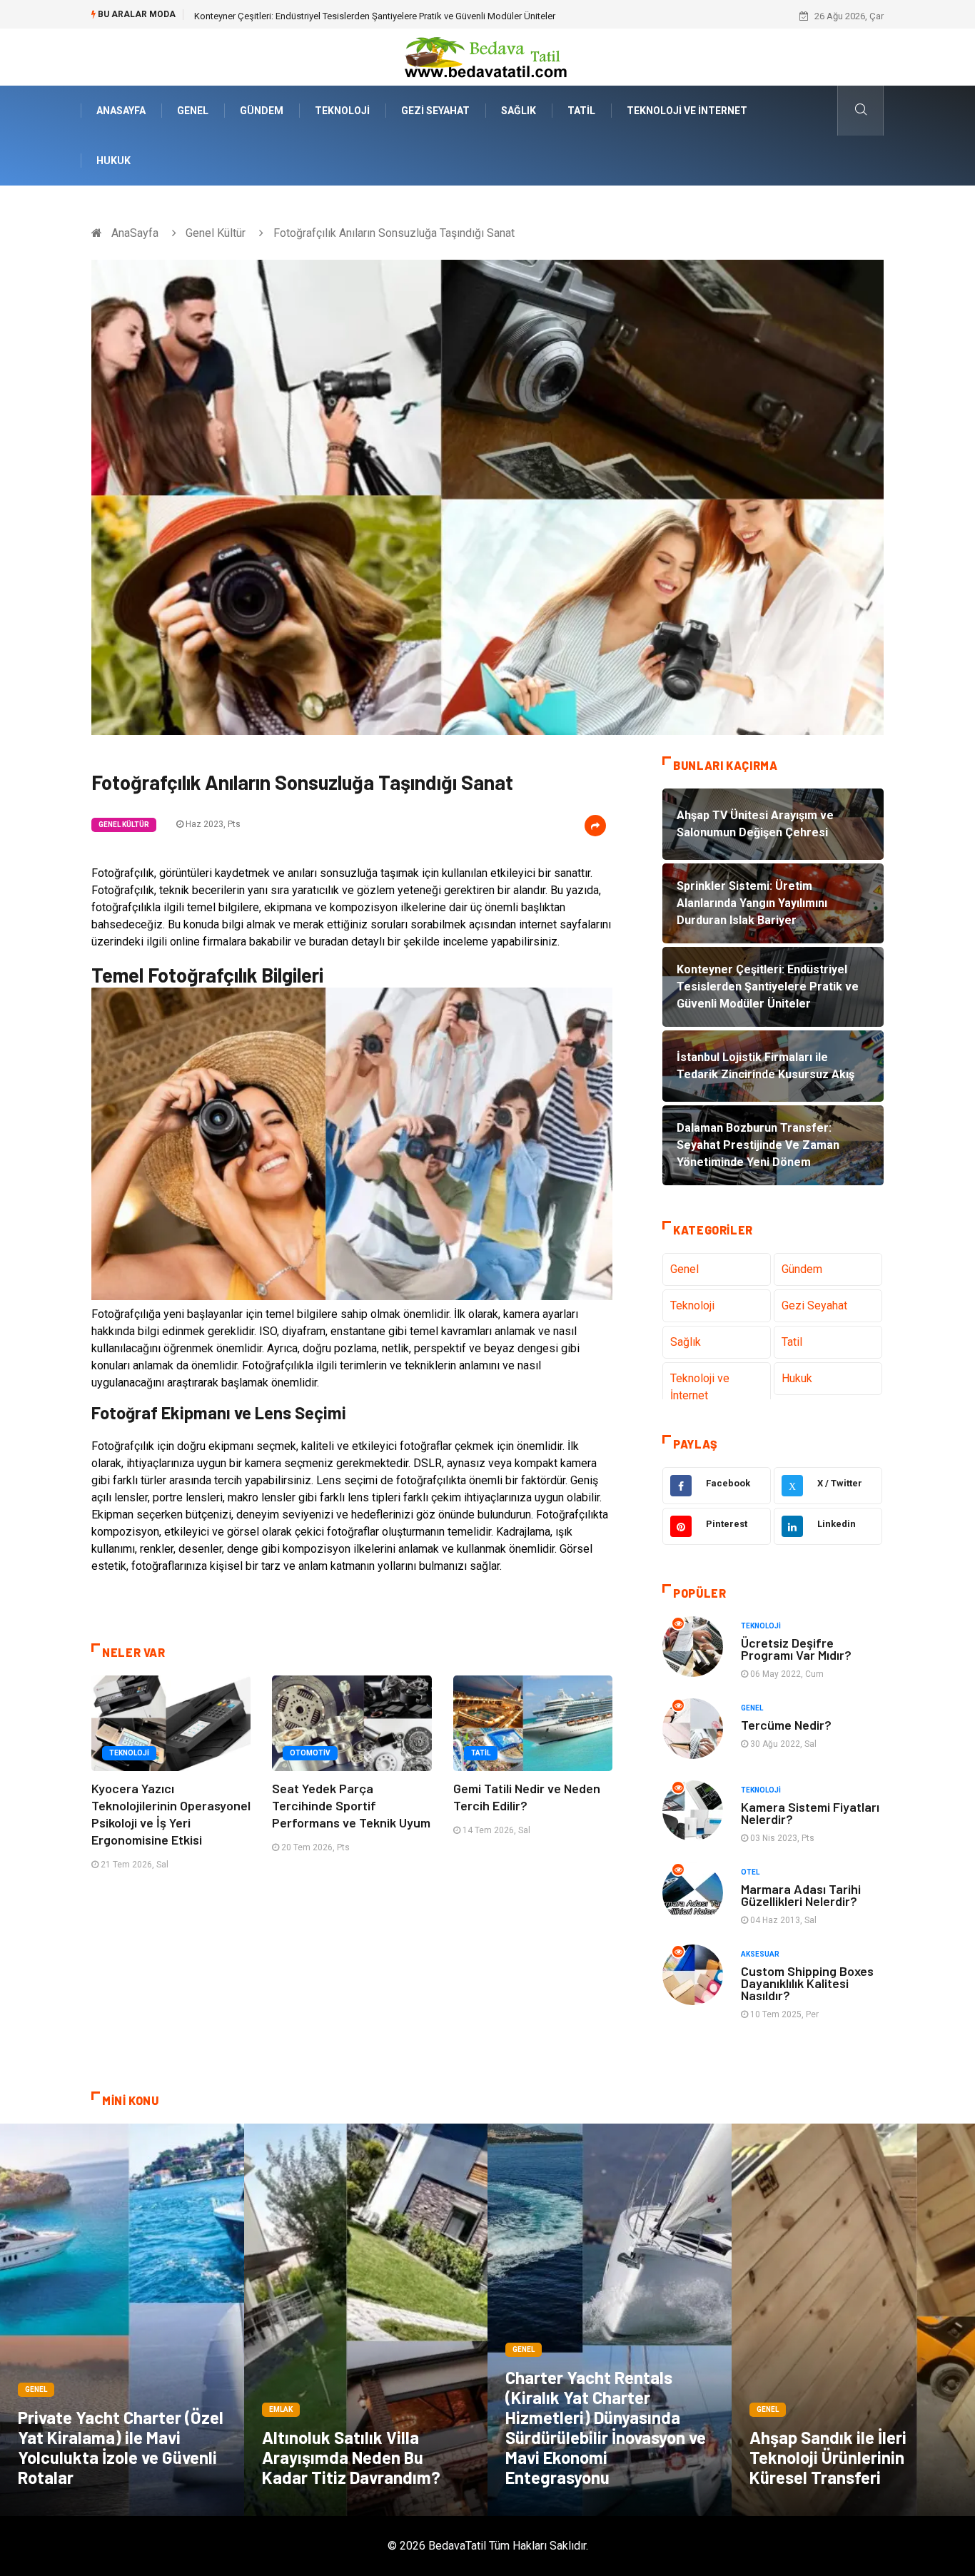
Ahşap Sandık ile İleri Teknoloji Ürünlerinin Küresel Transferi (828, 2457)
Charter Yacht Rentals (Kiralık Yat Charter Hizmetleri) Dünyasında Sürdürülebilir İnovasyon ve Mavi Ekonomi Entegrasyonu (606, 2427)
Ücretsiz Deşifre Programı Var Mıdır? (796, 1649)
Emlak (281, 2409)
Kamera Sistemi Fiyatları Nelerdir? (810, 1813)
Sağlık (519, 111)
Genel (193, 111)
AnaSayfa (121, 111)
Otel (750, 1872)
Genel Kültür (216, 233)
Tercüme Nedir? (786, 1725)
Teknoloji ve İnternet (687, 111)
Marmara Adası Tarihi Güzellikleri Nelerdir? (801, 1895)
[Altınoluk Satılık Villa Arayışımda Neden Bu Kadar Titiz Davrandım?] (366, 2320)
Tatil (581, 111)
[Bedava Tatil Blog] (487, 56)
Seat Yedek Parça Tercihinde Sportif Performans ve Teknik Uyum (351, 1805)
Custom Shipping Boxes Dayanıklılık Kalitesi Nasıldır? (807, 1983)
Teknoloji (342, 111)
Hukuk (113, 161)
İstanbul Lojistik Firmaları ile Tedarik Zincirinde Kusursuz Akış (319, 16)
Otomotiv (310, 1753)
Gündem (262, 111)
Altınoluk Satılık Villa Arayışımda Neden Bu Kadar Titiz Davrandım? (351, 2457)
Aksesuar (760, 1954)
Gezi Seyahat (435, 111)
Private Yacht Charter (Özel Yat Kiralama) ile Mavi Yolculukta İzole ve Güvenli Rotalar (121, 2447)
